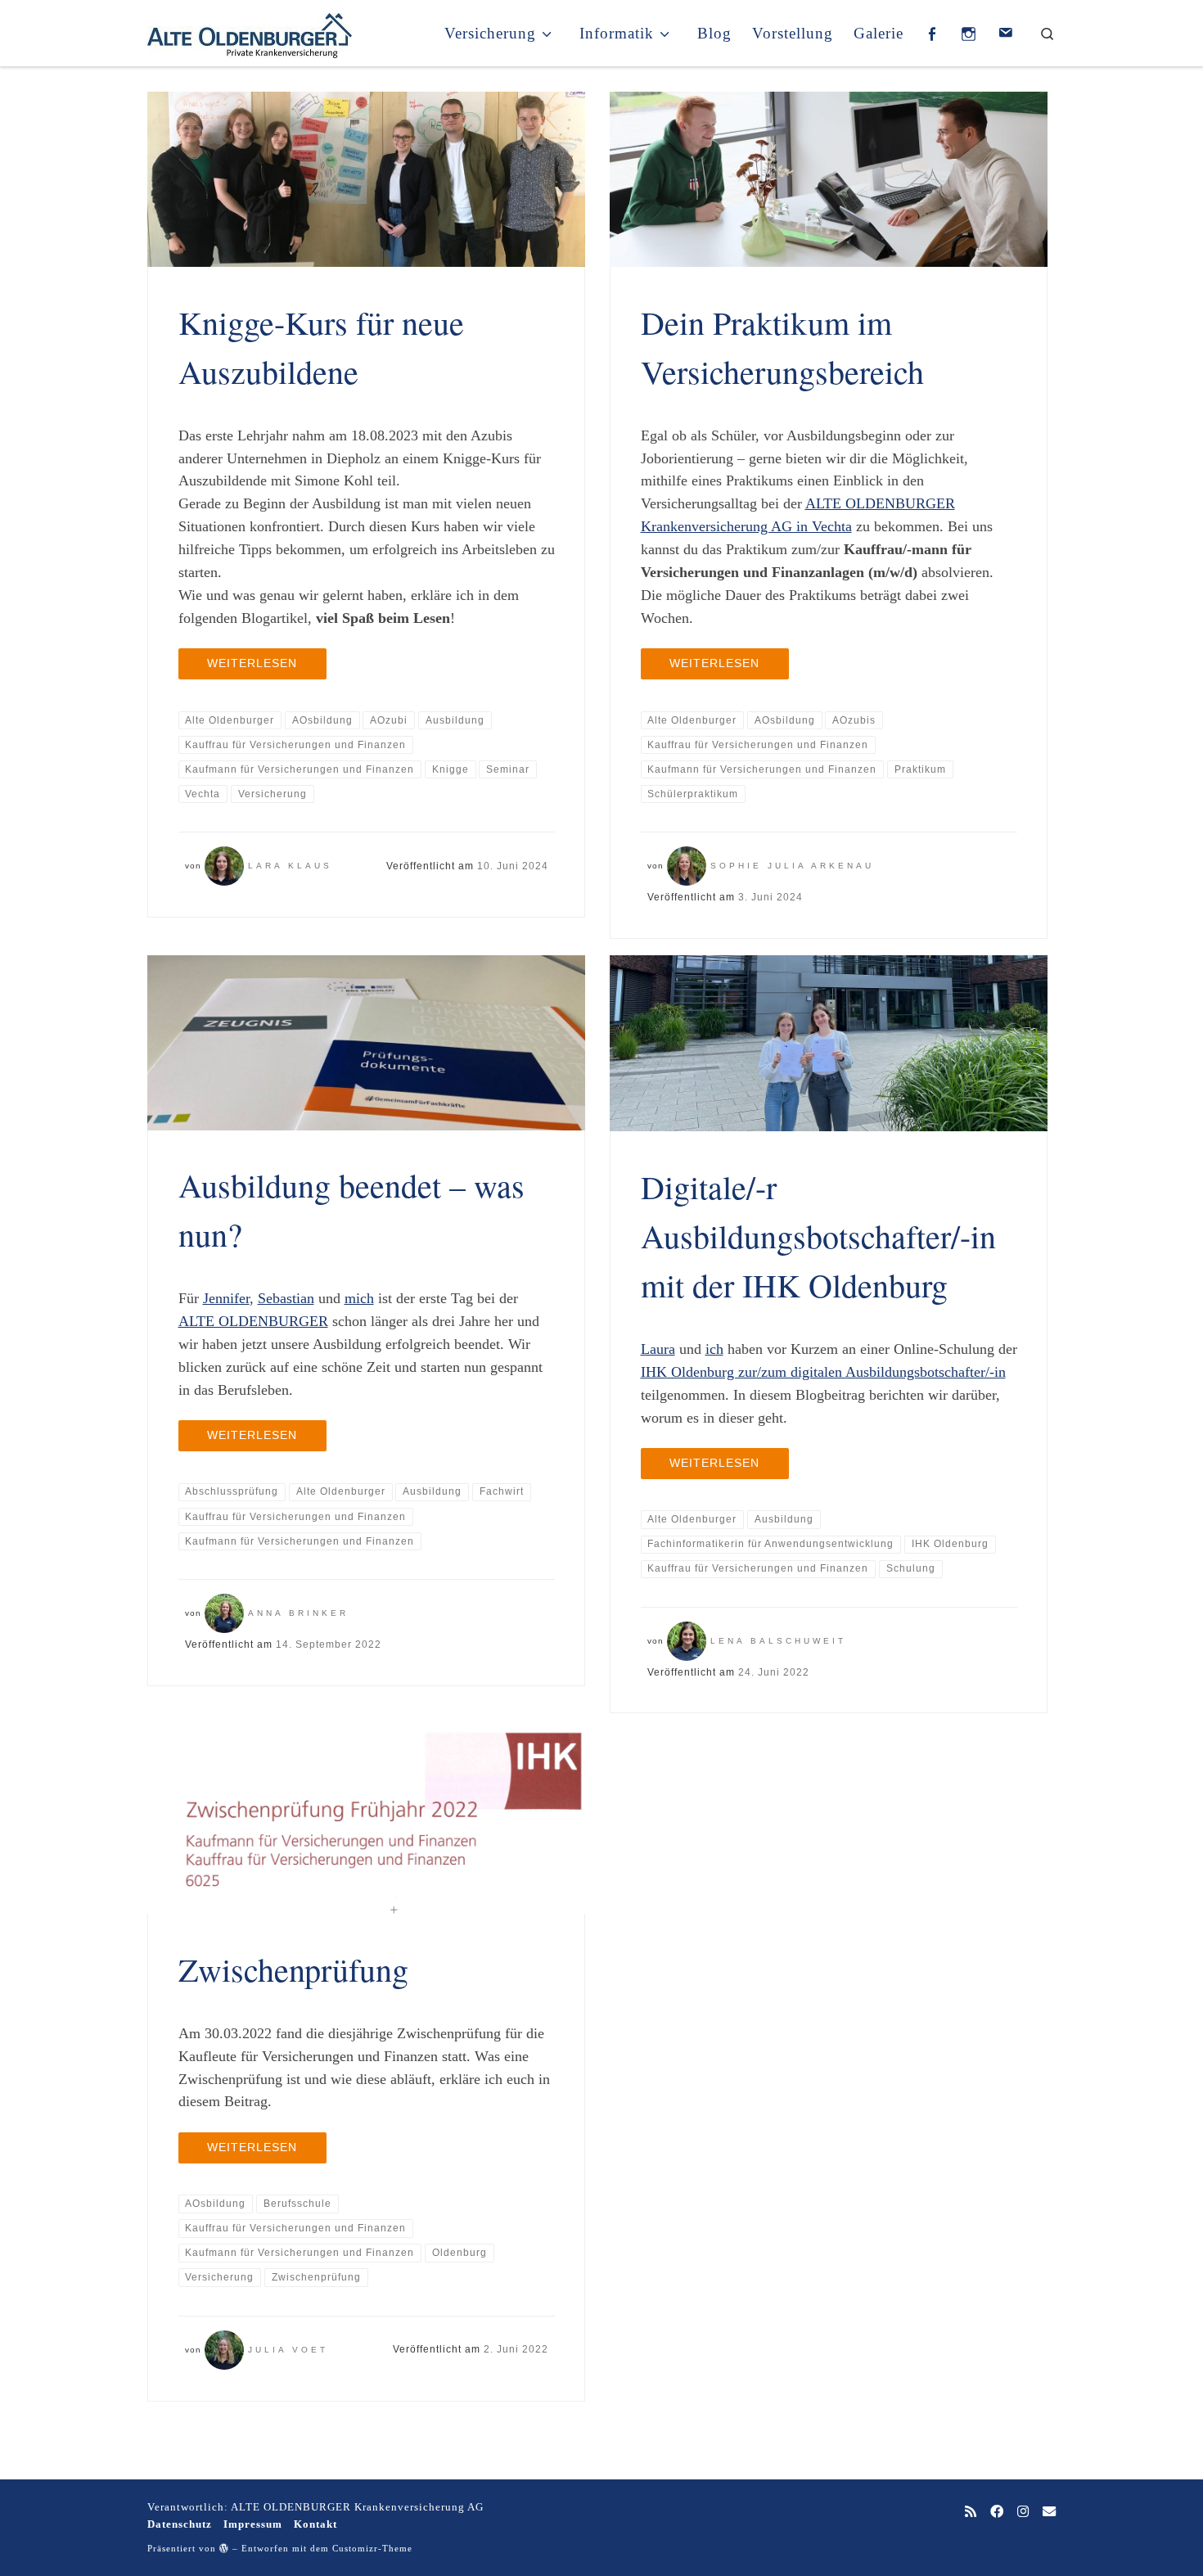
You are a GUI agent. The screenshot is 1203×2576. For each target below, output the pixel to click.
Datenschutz (180, 2524)
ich (714, 1349)
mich (359, 1298)
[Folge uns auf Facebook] (997, 2513)
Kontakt (315, 2524)
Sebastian (286, 1298)
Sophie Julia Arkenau (792, 866)
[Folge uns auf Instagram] (1023, 2513)
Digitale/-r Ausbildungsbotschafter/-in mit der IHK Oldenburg (818, 1236)
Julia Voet (288, 2350)
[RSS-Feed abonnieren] (971, 2513)
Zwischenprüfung (293, 1969)
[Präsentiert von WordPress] (224, 2548)
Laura (658, 1349)
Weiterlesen (252, 663)
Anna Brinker (298, 1613)
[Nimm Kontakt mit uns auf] (1049, 2513)
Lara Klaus (290, 866)
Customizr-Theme (372, 2548)
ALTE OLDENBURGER (253, 1321)
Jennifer (226, 1298)
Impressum (253, 2524)
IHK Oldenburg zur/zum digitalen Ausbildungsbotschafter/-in (823, 1372)
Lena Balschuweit (778, 1641)
